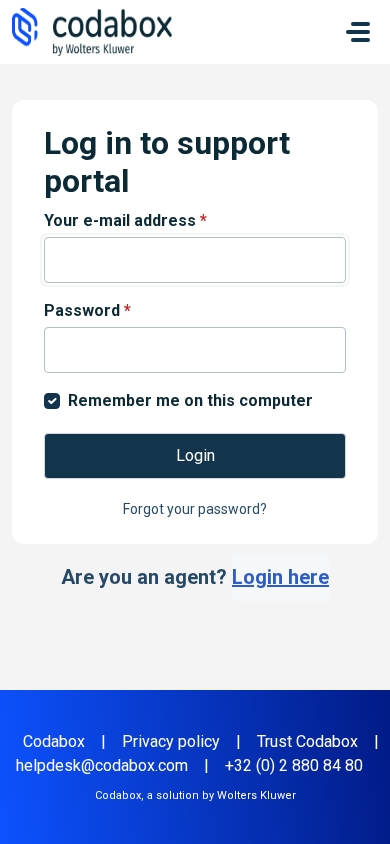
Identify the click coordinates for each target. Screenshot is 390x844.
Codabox (54, 741)
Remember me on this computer (190, 400)
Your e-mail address (125, 220)
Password (87, 310)
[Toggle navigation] (358, 32)
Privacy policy (171, 741)
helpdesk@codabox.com (102, 765)
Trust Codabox (307, 741)
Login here (280, 577)
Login (195, 455)
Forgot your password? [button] (195, 509)
